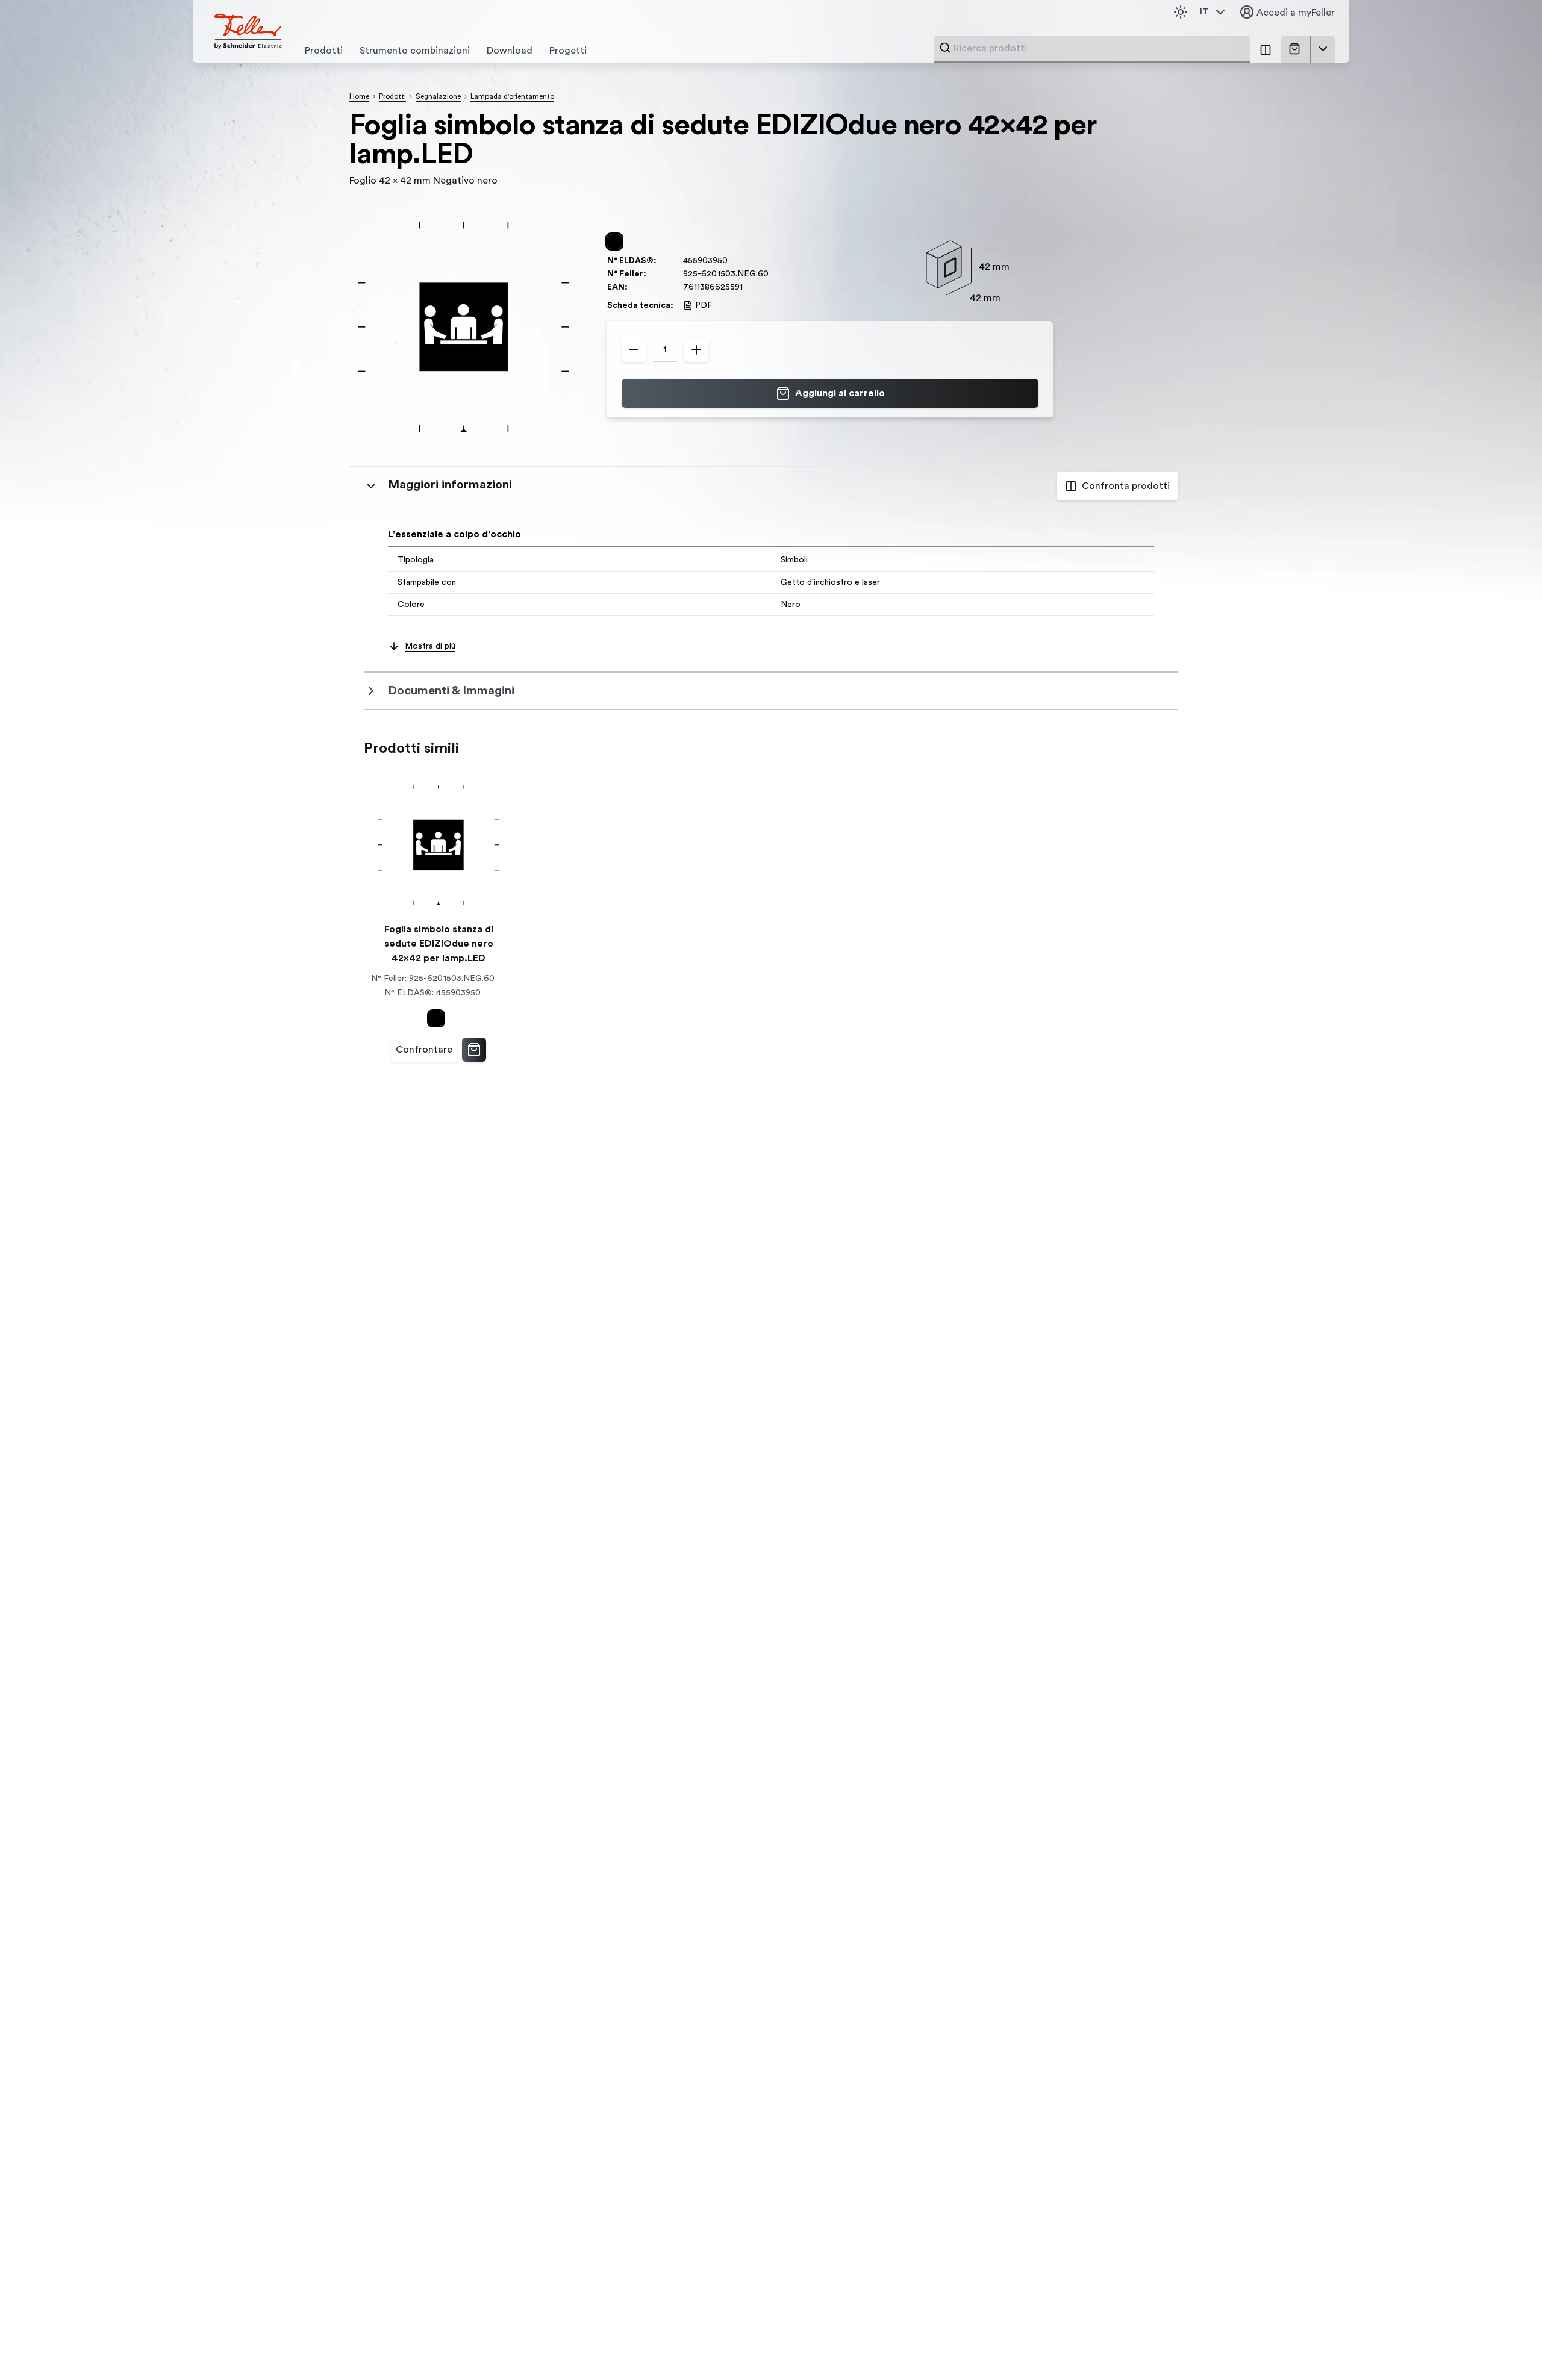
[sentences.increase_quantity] (696, 350)
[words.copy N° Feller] (775, 274)
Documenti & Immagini (451, 691)
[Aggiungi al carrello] (474, 1050)
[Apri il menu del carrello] (1323, 49)
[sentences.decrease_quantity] (634, 350)
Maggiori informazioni (450, 485)
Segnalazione (438, 96)
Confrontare (424, 1050)
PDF (704, 305)
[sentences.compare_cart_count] (1266, 49)
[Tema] (1181, 12)
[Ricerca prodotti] (945, 48)
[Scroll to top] (1507, 2346)
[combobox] (1098, 48)
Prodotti (392, 96)
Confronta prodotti (1126, 486)
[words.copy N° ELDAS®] (734, 261)
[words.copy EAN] (749, 287)
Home (359, 96)
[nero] (617, 241)
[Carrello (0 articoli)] (1297, 49)
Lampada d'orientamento (512, 96)
